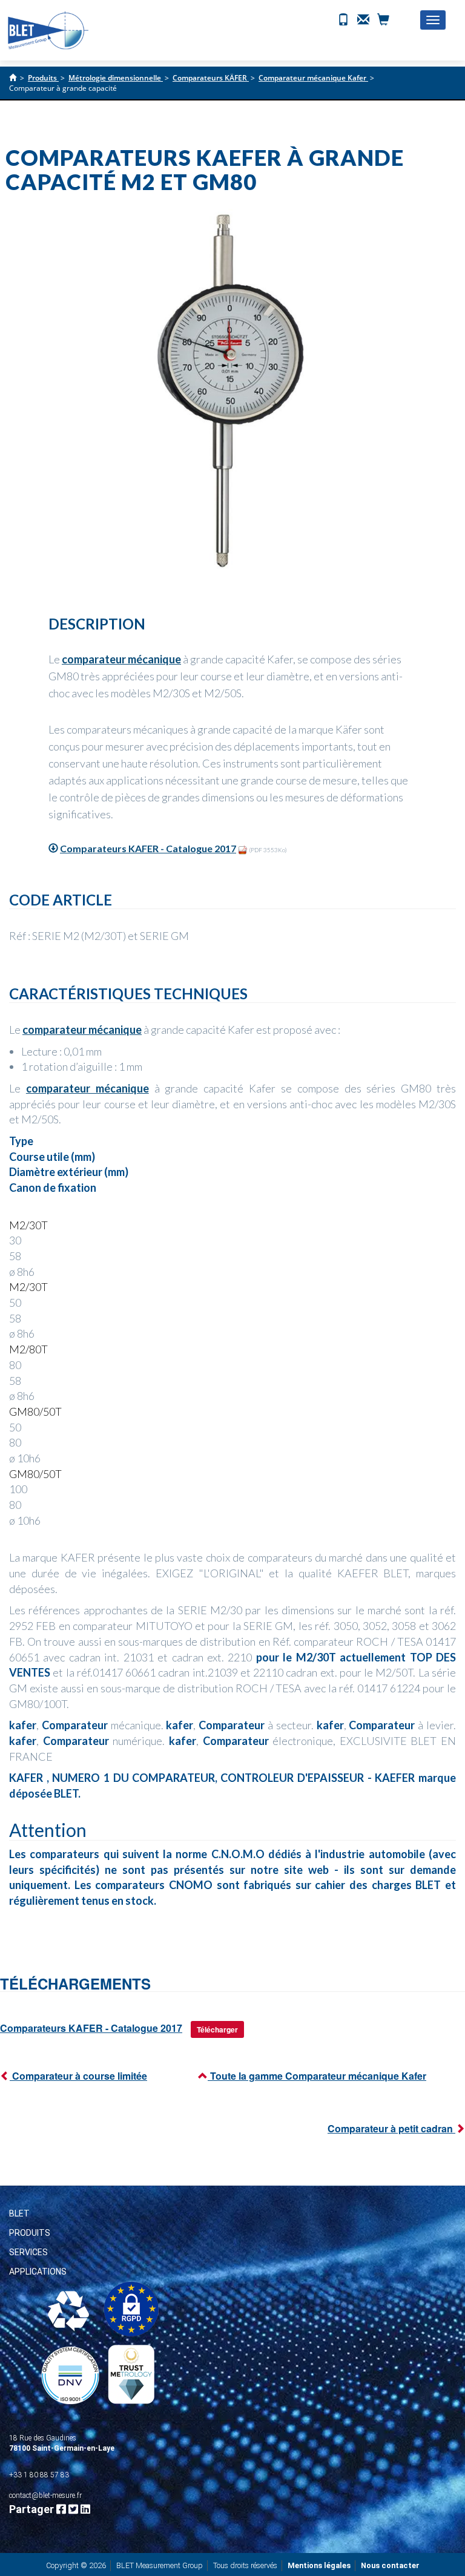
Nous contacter (390, 2565)
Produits (30, 2233)
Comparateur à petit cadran (391, 2128)
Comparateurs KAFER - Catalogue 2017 (148, 848)
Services (28, 2252)
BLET (19, 2213)
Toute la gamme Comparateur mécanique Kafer (317, 2076)
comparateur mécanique (121, 659)
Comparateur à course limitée (78, 2076)
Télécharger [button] (217, 2029)
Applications (38, 2272)
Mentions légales (319, 2565)
